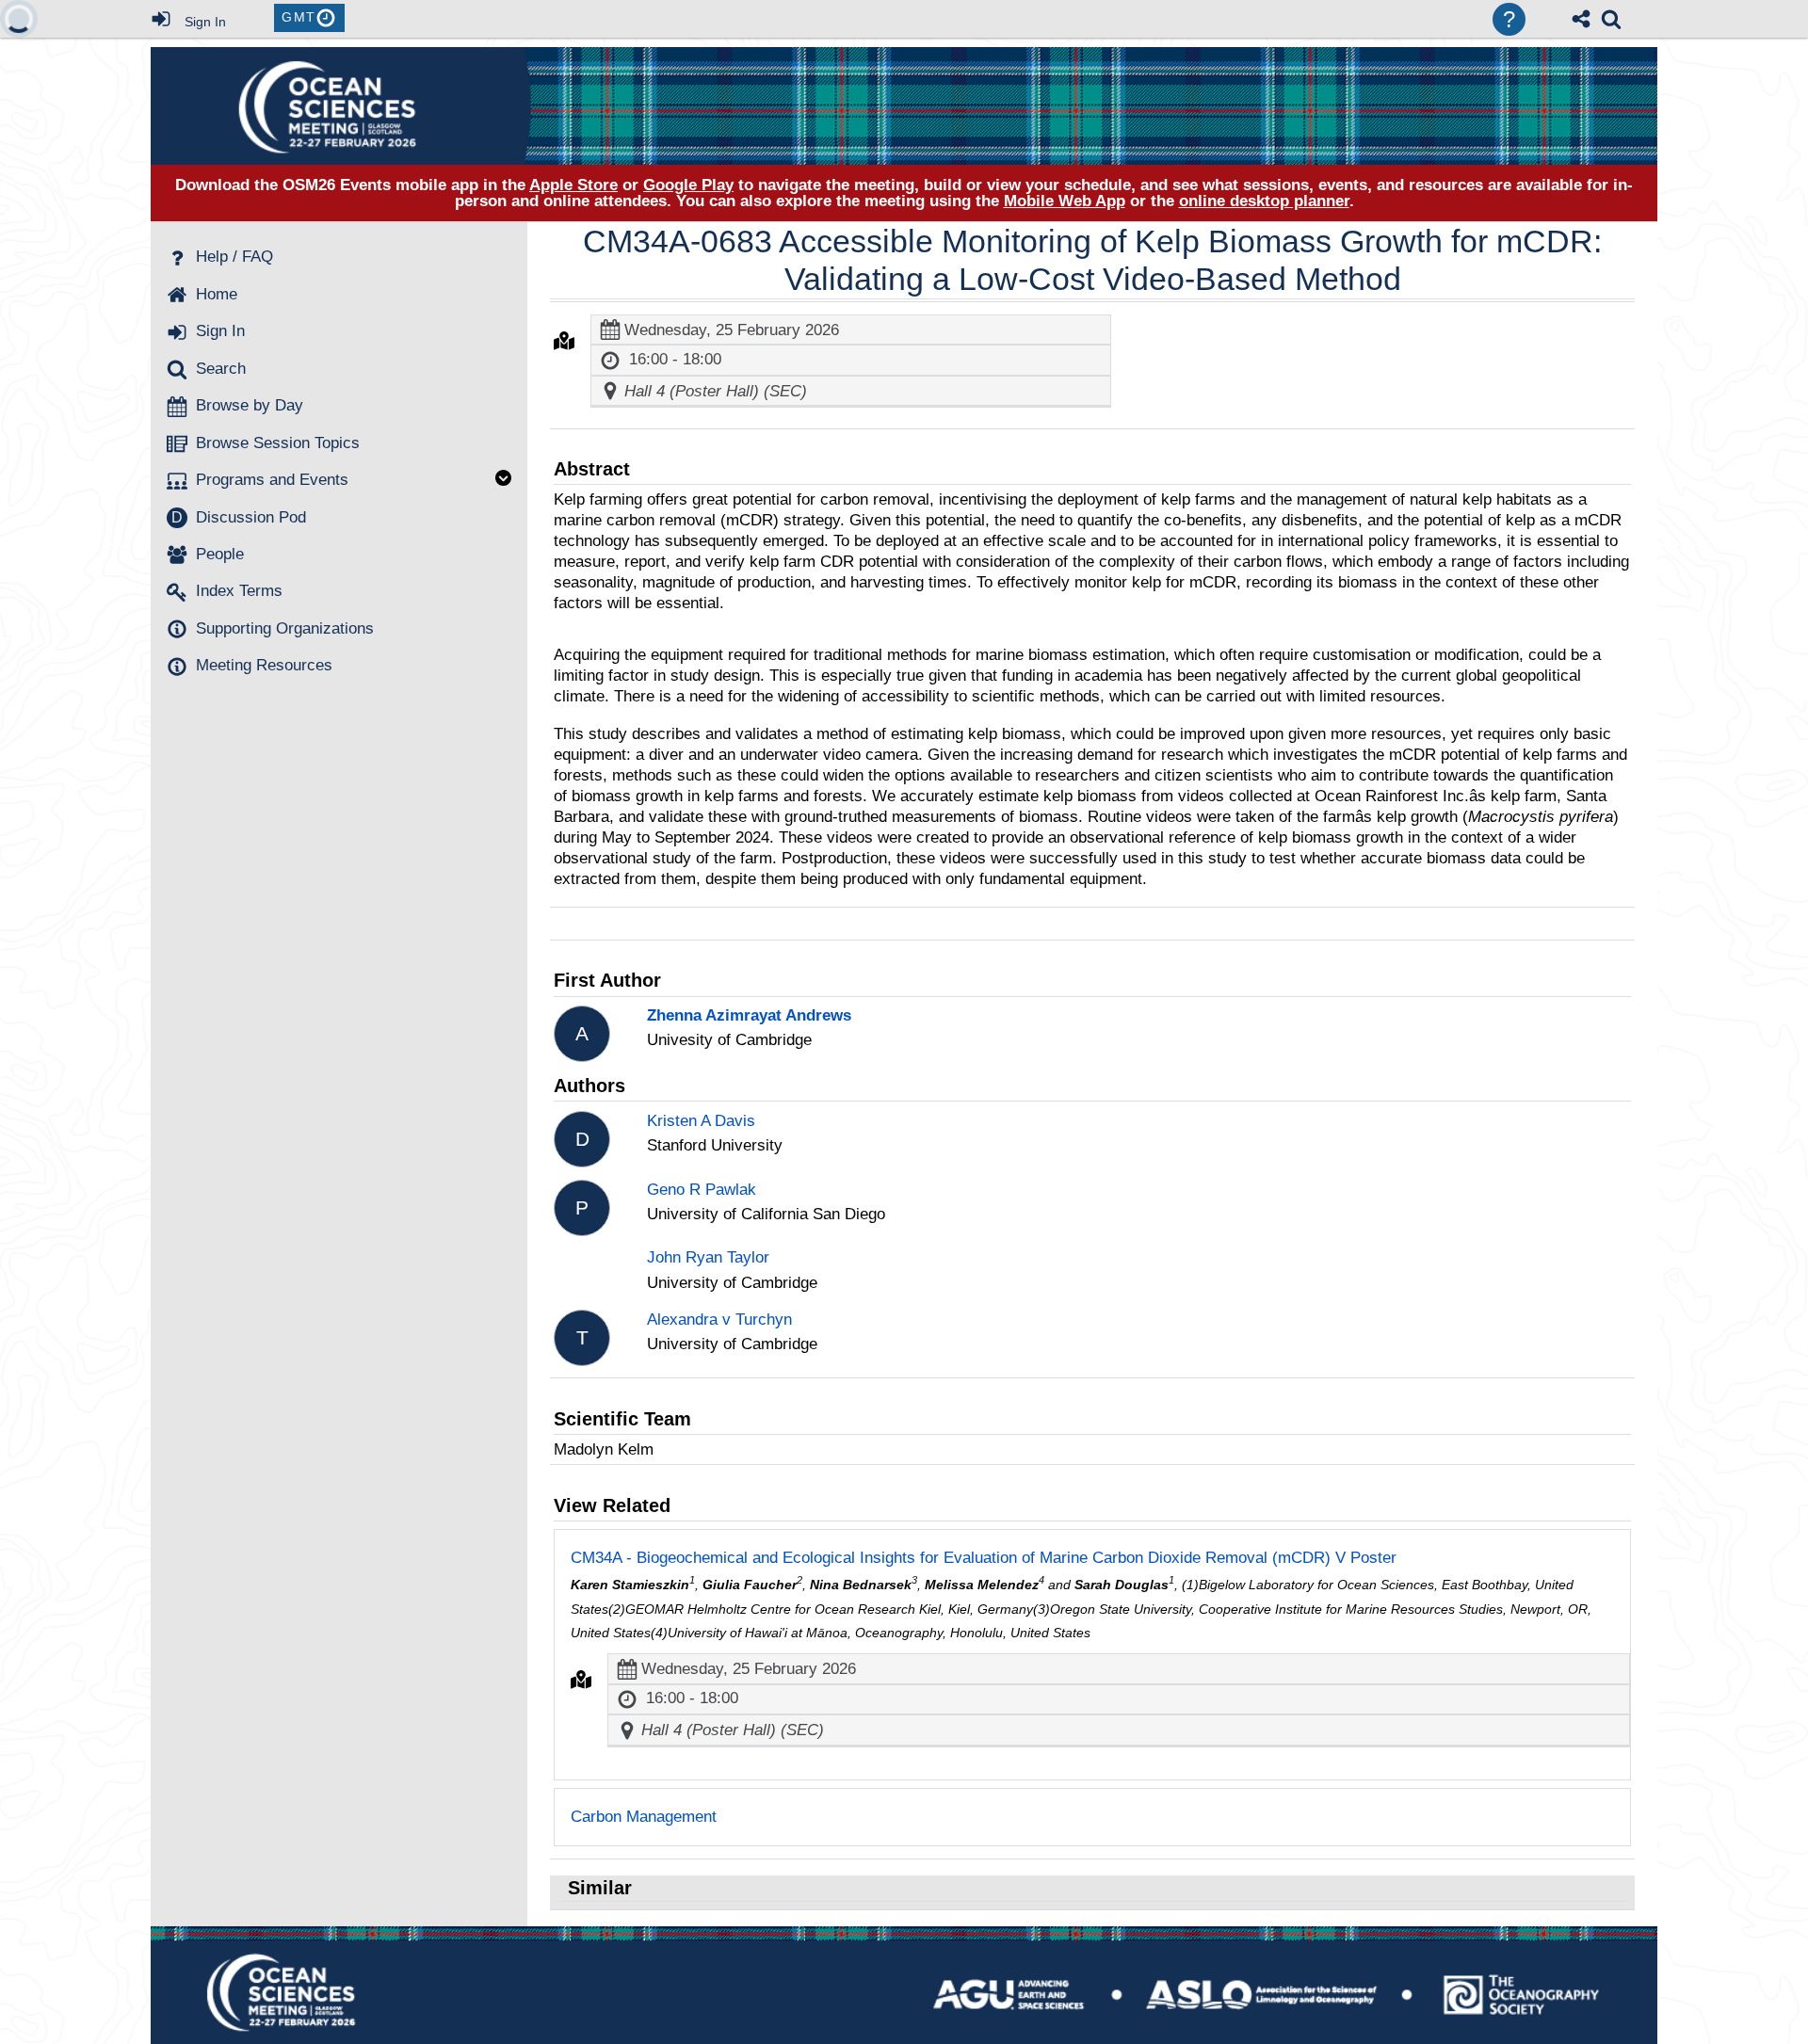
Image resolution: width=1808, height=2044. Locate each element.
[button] (564, 341)
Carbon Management (644, 1817)
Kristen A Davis (701, 1121)
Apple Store (573, 185)
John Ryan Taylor (708, 1257)
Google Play (688, 185)
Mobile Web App (1065, 201)
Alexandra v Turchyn (719, 1320)
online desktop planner (1264, 201)
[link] (1611, 19)
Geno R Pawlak (702, 1190)
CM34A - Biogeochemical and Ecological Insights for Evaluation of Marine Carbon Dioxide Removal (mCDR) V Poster (984, 1558)
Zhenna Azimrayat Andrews (749, 1015)
